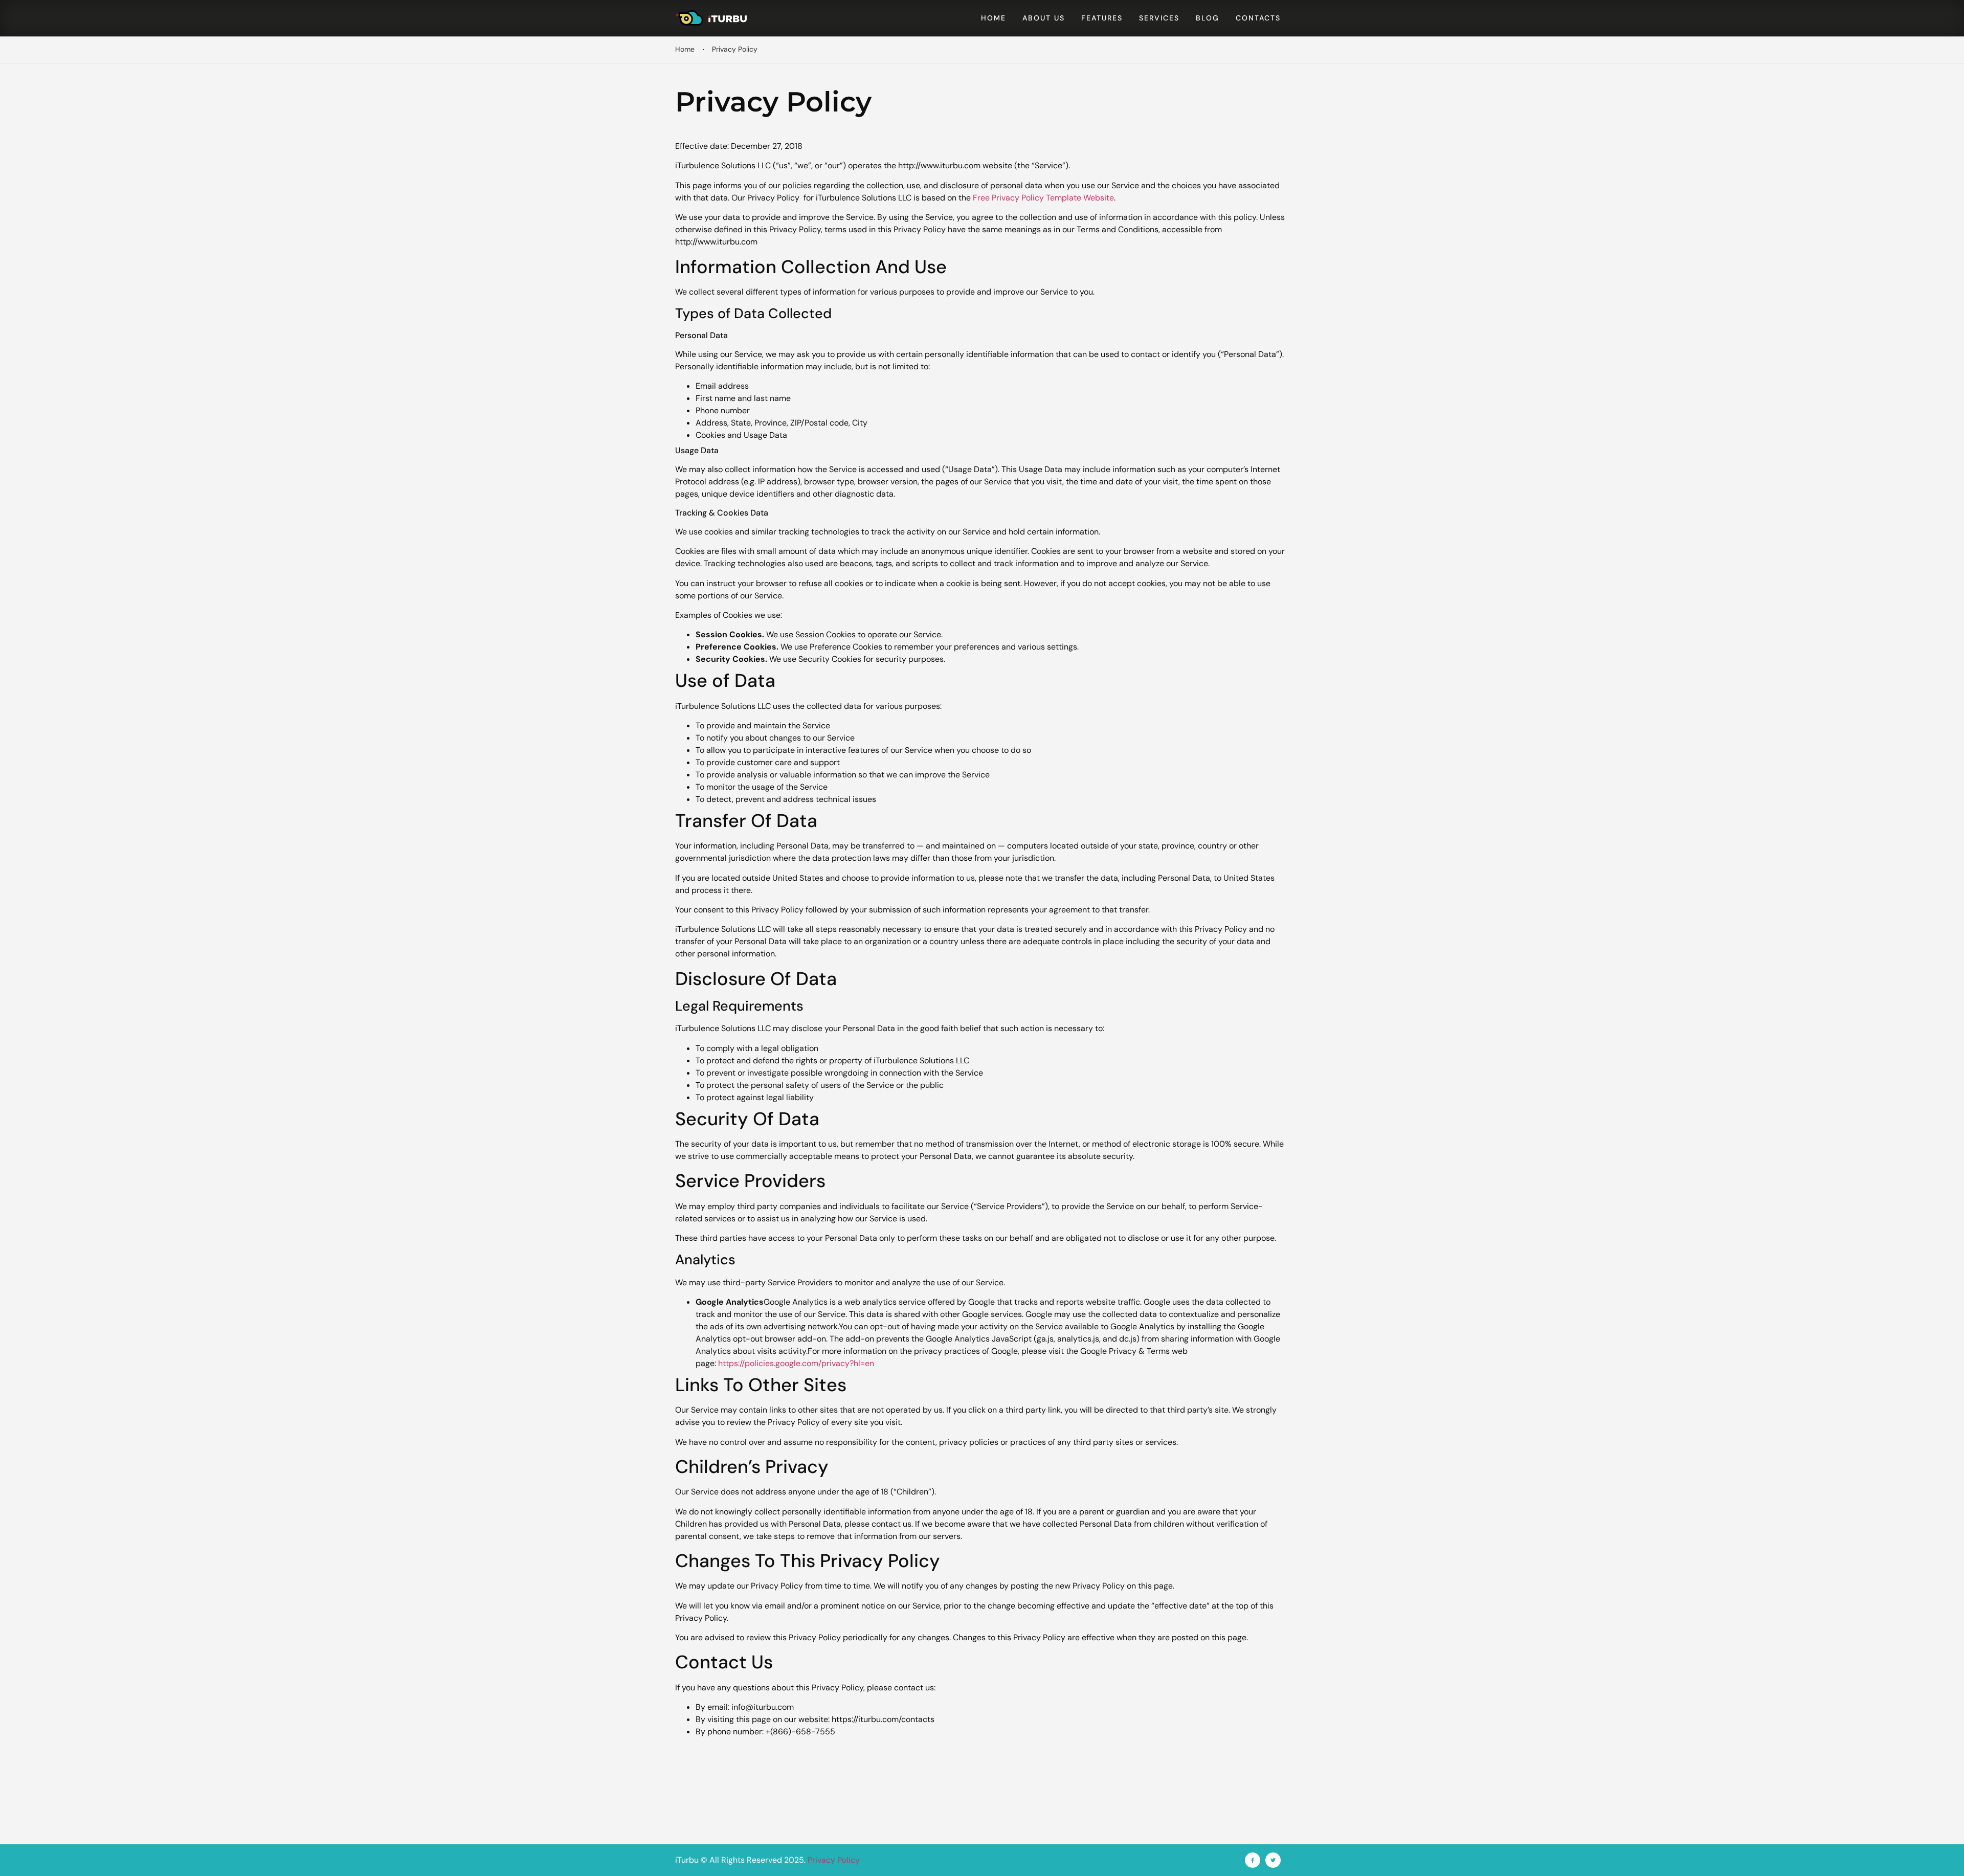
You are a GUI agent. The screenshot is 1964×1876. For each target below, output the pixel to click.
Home (994, 18)
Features (1102, 18)
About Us (1044, 18)
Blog (1208, 18)
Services (1159, 18)
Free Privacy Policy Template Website (1043, 198)
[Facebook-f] (1253, 1860)
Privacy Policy (834, 1860)
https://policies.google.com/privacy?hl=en (796, 1363)
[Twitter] (1273, 1860)
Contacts (1258, 18)
